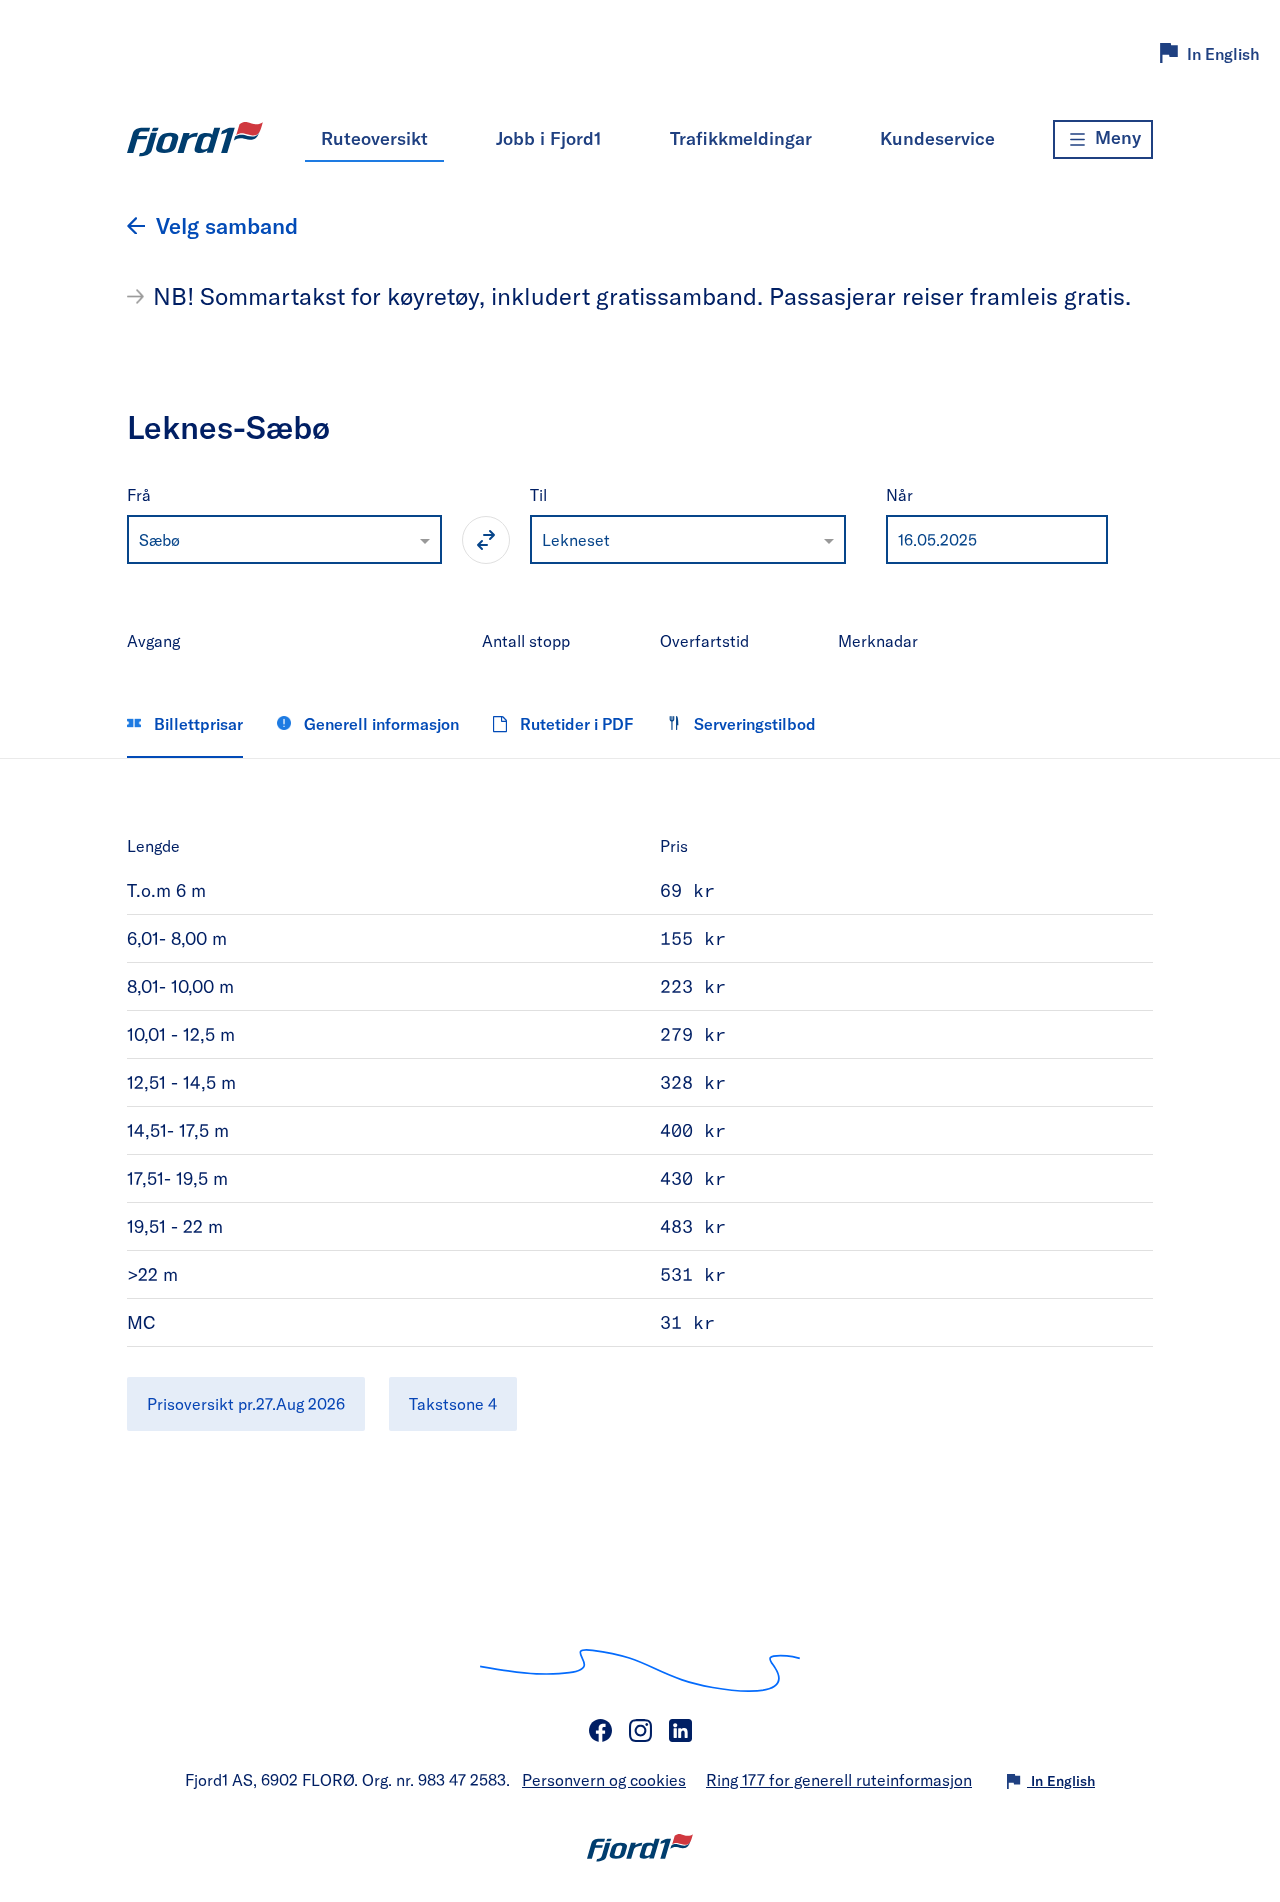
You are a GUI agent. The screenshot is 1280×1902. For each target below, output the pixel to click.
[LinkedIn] (680, 1731)
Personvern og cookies (604, 1779)
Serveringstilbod (753, 723)
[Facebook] (600, 1731)
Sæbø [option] (159, 539)
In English (1223, 53)
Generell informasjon (379, 723)
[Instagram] (640, 1731)
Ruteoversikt (374, 138)
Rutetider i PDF (574, 723)
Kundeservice (937, 138)
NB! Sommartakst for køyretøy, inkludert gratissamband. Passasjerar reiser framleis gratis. (642, 296)
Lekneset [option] (576, 539)
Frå (139, 494)
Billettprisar (196, 723)
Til (538, 494)
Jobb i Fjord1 (549, 138)
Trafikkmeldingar (741, 138)
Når (899, 494)
